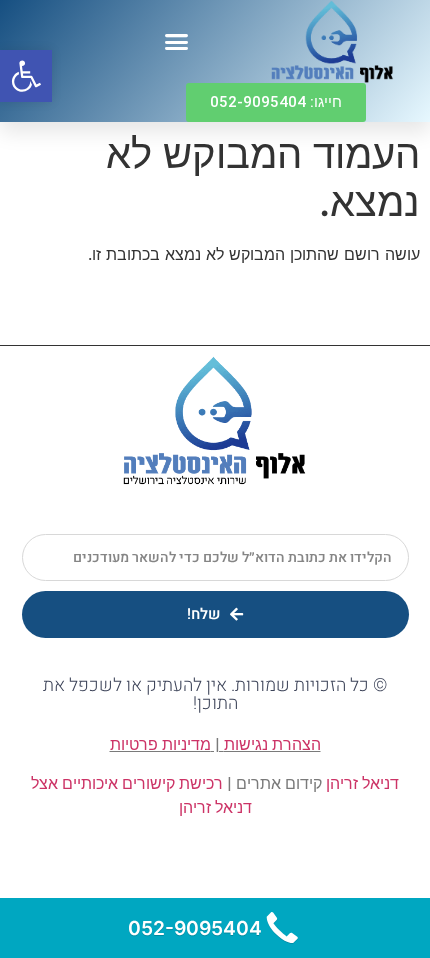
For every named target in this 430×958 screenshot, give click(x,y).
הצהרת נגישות (272, 744)
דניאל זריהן (362, 783)
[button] (177, 42)
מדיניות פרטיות (160, 744)
